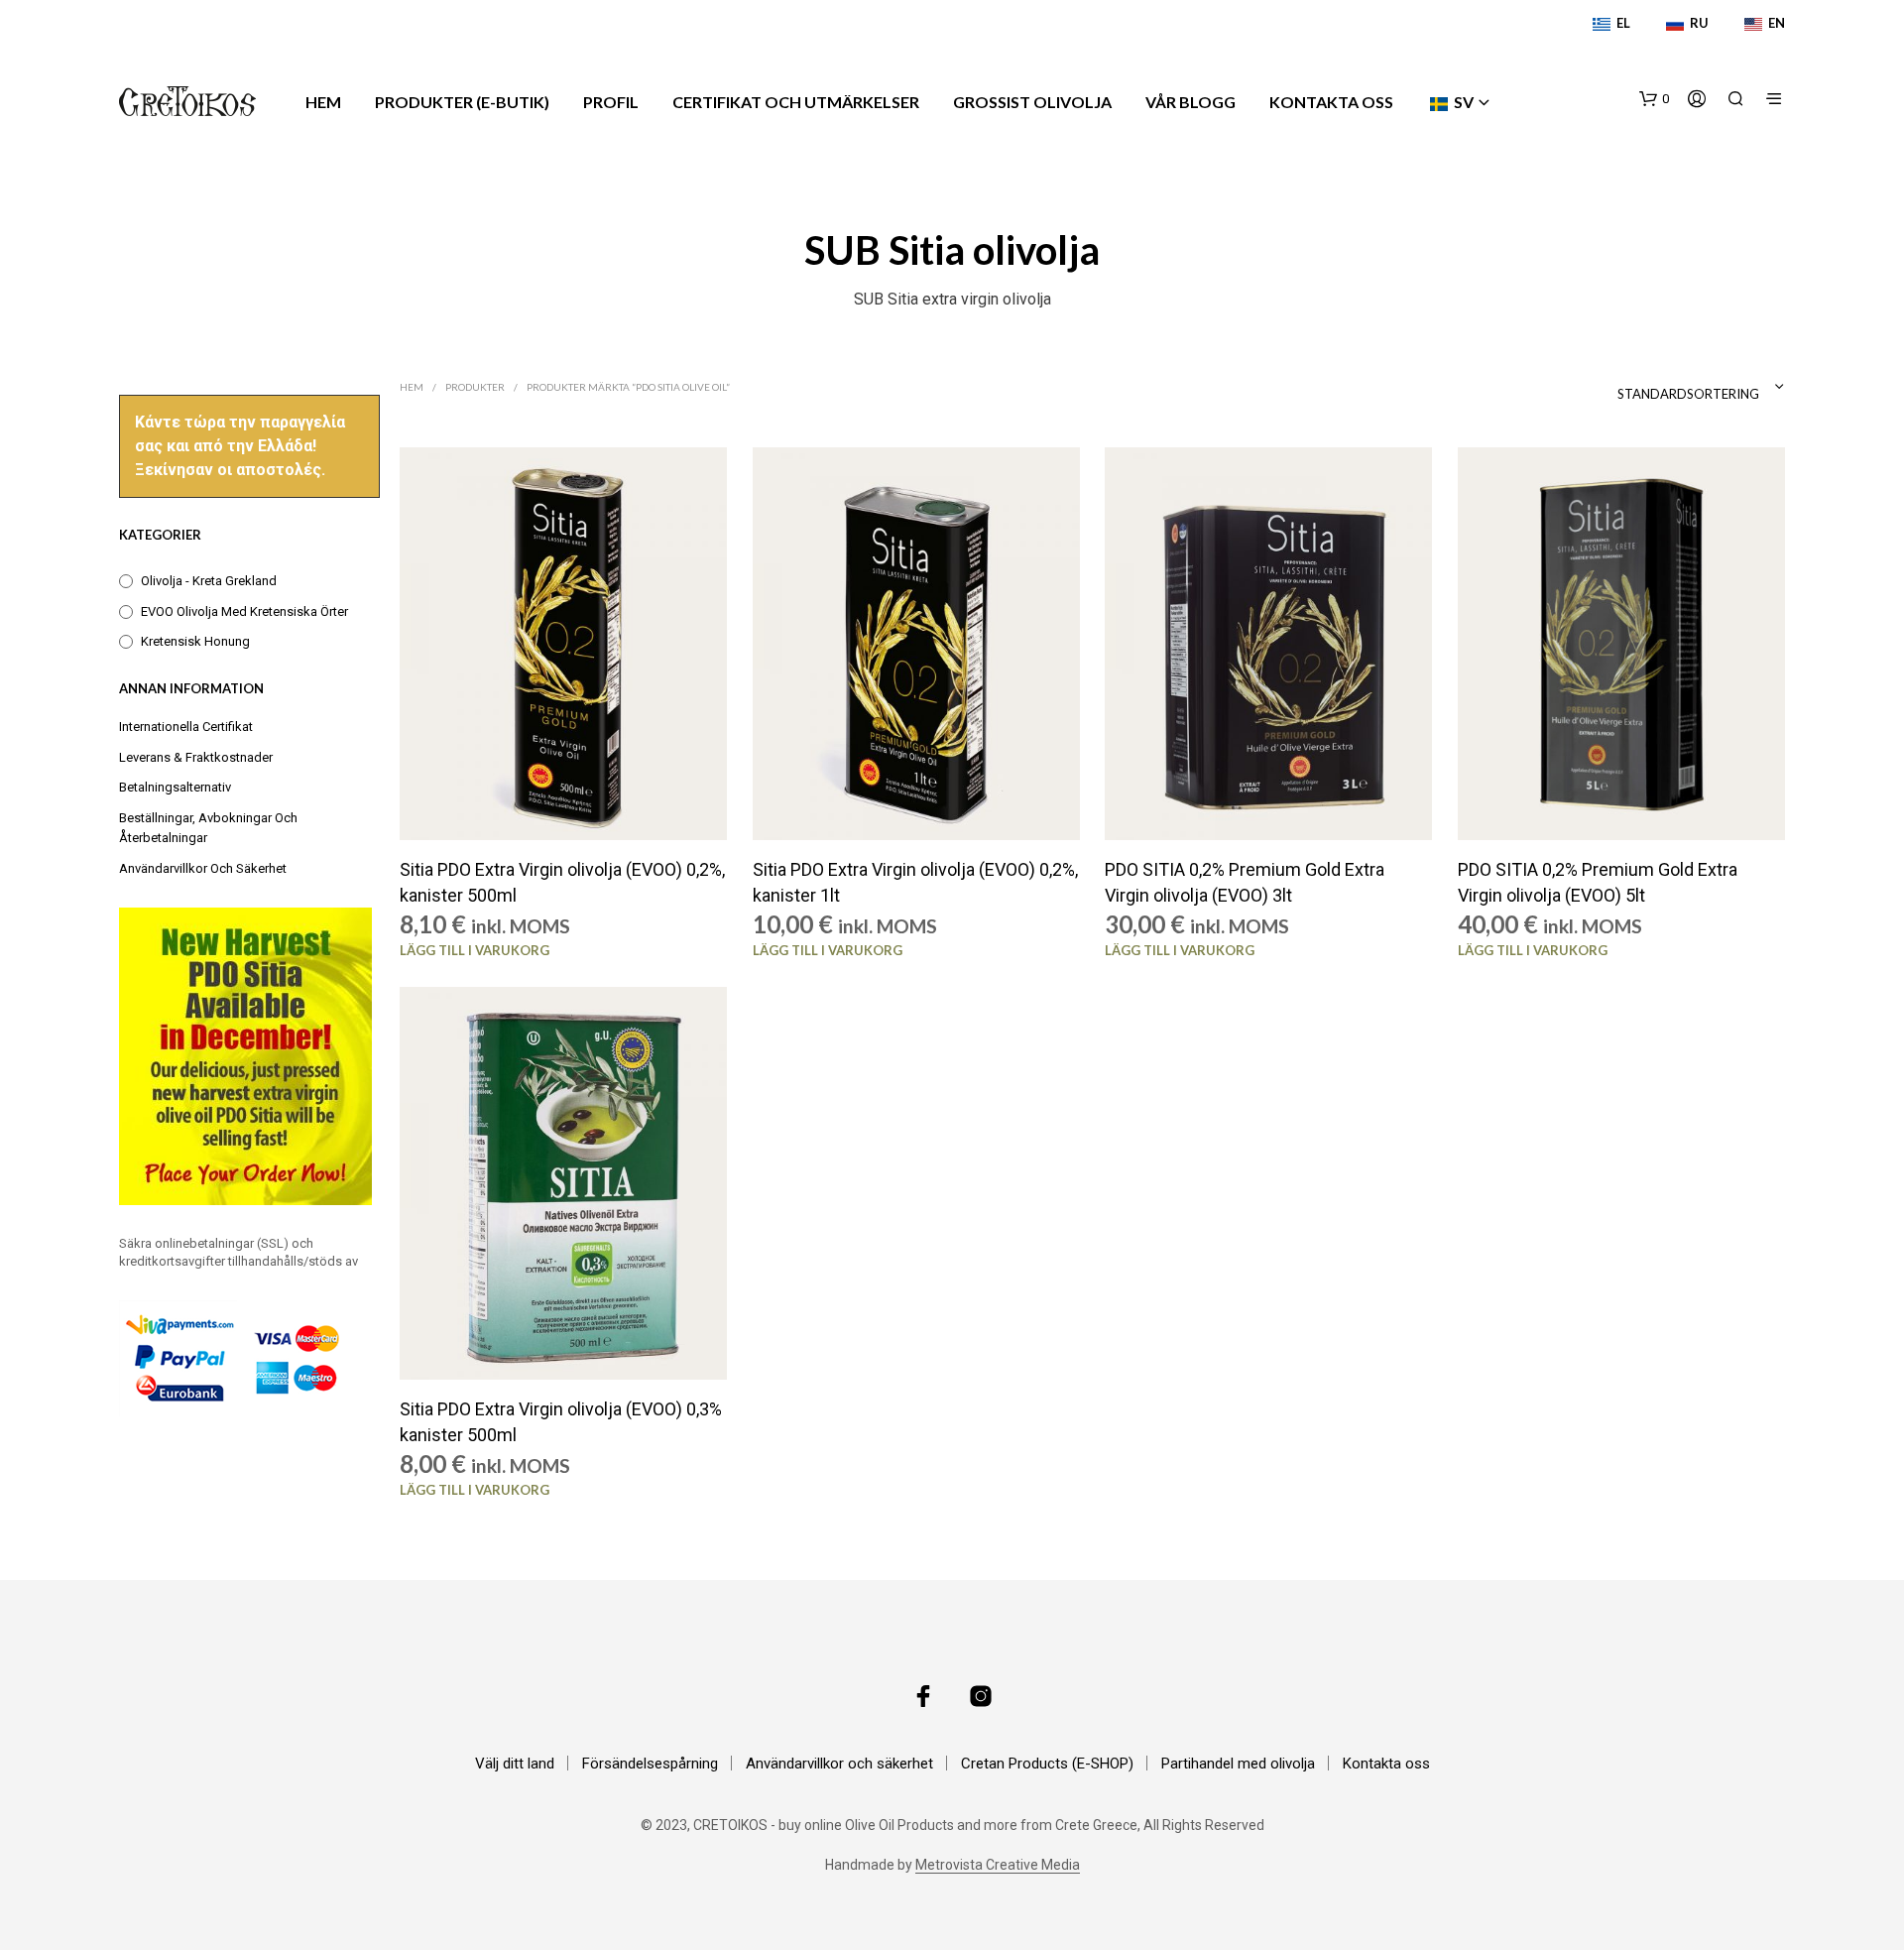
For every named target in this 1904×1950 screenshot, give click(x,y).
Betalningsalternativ (175, 787)
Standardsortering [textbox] (1688, 394)
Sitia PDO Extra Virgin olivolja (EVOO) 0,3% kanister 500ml (561, 1422)
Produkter (475, 387)
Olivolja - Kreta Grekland (209, 581)
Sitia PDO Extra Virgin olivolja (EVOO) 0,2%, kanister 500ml (562, 883)
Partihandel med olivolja (1238, 1764)
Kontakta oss (1331, 102)
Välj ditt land (515, 1764)
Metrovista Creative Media (998, 1865)
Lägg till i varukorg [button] (475, 950)
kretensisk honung (195, 641)
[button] (1654, 99)
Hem (323, 102)
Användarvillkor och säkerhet (203, 868)
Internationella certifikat (186, 727)
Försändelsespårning (650, 1764)
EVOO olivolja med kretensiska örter (244, 611)
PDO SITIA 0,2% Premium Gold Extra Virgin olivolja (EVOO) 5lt (1598, 883)
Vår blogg (1190, 102)
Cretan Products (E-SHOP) (1047, 1764)
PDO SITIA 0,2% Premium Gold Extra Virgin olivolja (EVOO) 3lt (1245, 883)
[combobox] (1645, 387)
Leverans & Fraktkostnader (196, 757)
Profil (611, 102)
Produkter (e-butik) (462, 102)
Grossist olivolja (1032, 102)
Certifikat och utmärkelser (796, 102)
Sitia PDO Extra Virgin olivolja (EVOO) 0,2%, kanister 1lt (915, 883)
